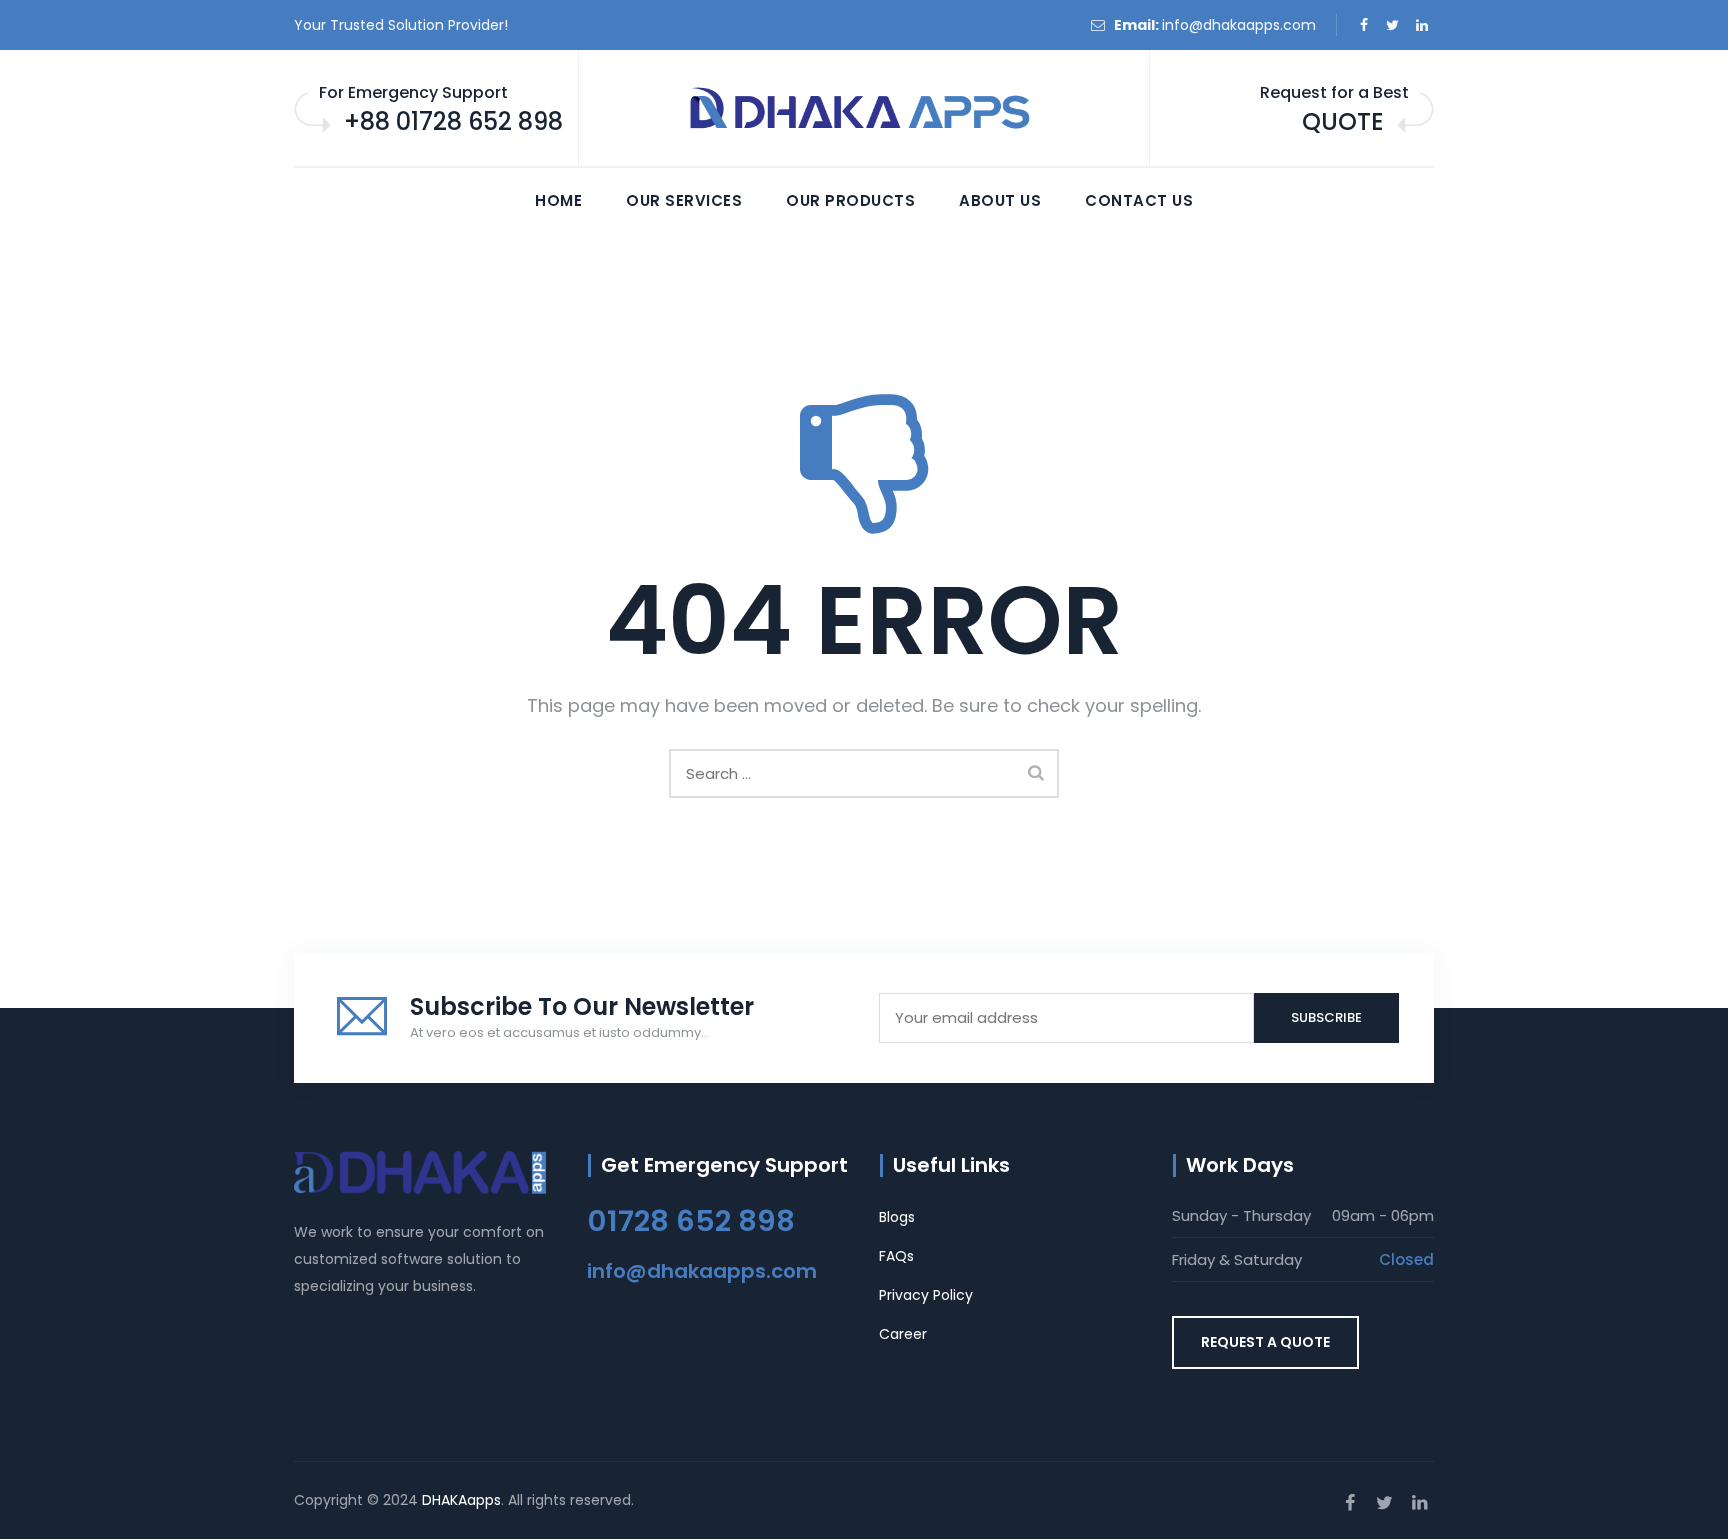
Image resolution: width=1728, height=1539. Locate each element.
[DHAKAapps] (864, 109)
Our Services (684, 200)
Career (903, 1334)
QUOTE (1343, 121)
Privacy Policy (926, 1295)
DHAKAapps (461, 1500)
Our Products (850, 200)
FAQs (896, 1256)
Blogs (897, 1217)
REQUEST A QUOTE (1265, 1342)
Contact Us (1139, 200)
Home (558, 200)
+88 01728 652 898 (453, 121)
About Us (1000, 200)
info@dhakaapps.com (1239, 25)
